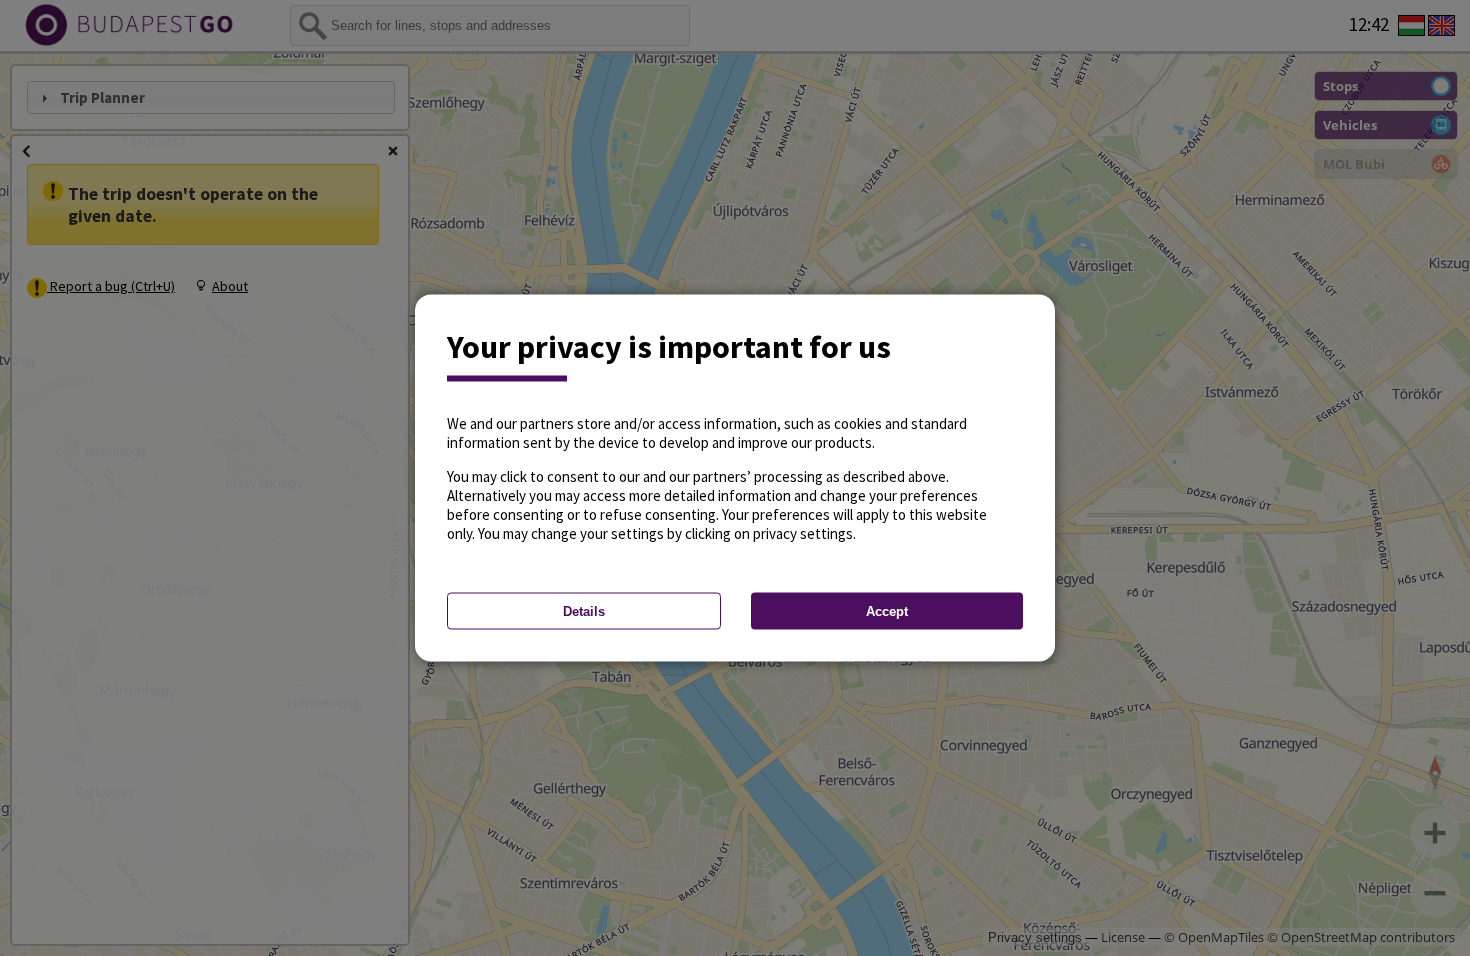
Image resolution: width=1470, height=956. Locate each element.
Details (584, 611)
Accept (887, 611)
